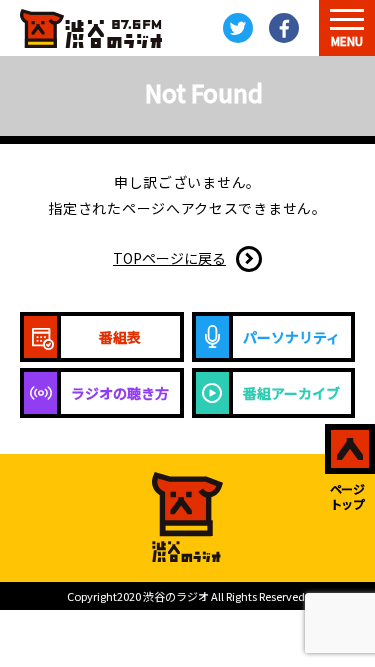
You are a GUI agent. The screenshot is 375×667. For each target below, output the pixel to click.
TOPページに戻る (169, 258)
